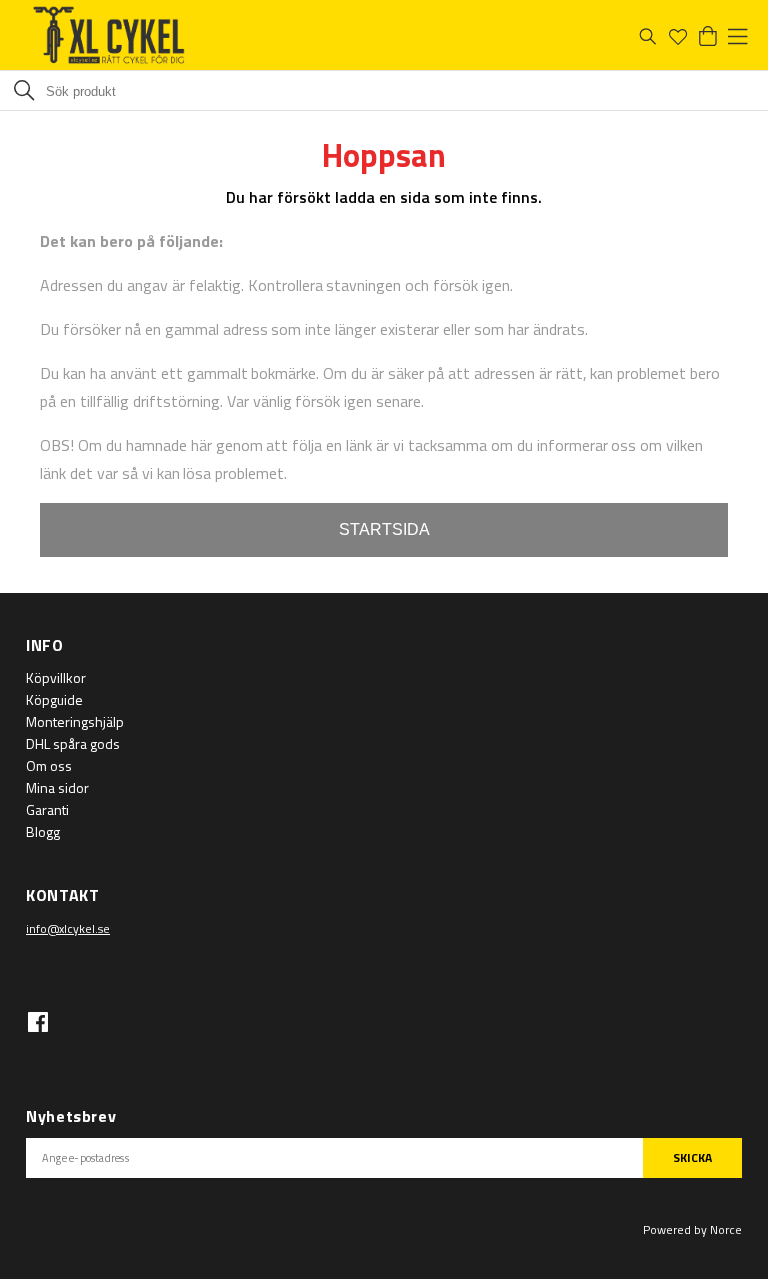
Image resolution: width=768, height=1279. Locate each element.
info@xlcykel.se (68, 928)
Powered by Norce (692, 1229)
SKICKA (692, 1157)
